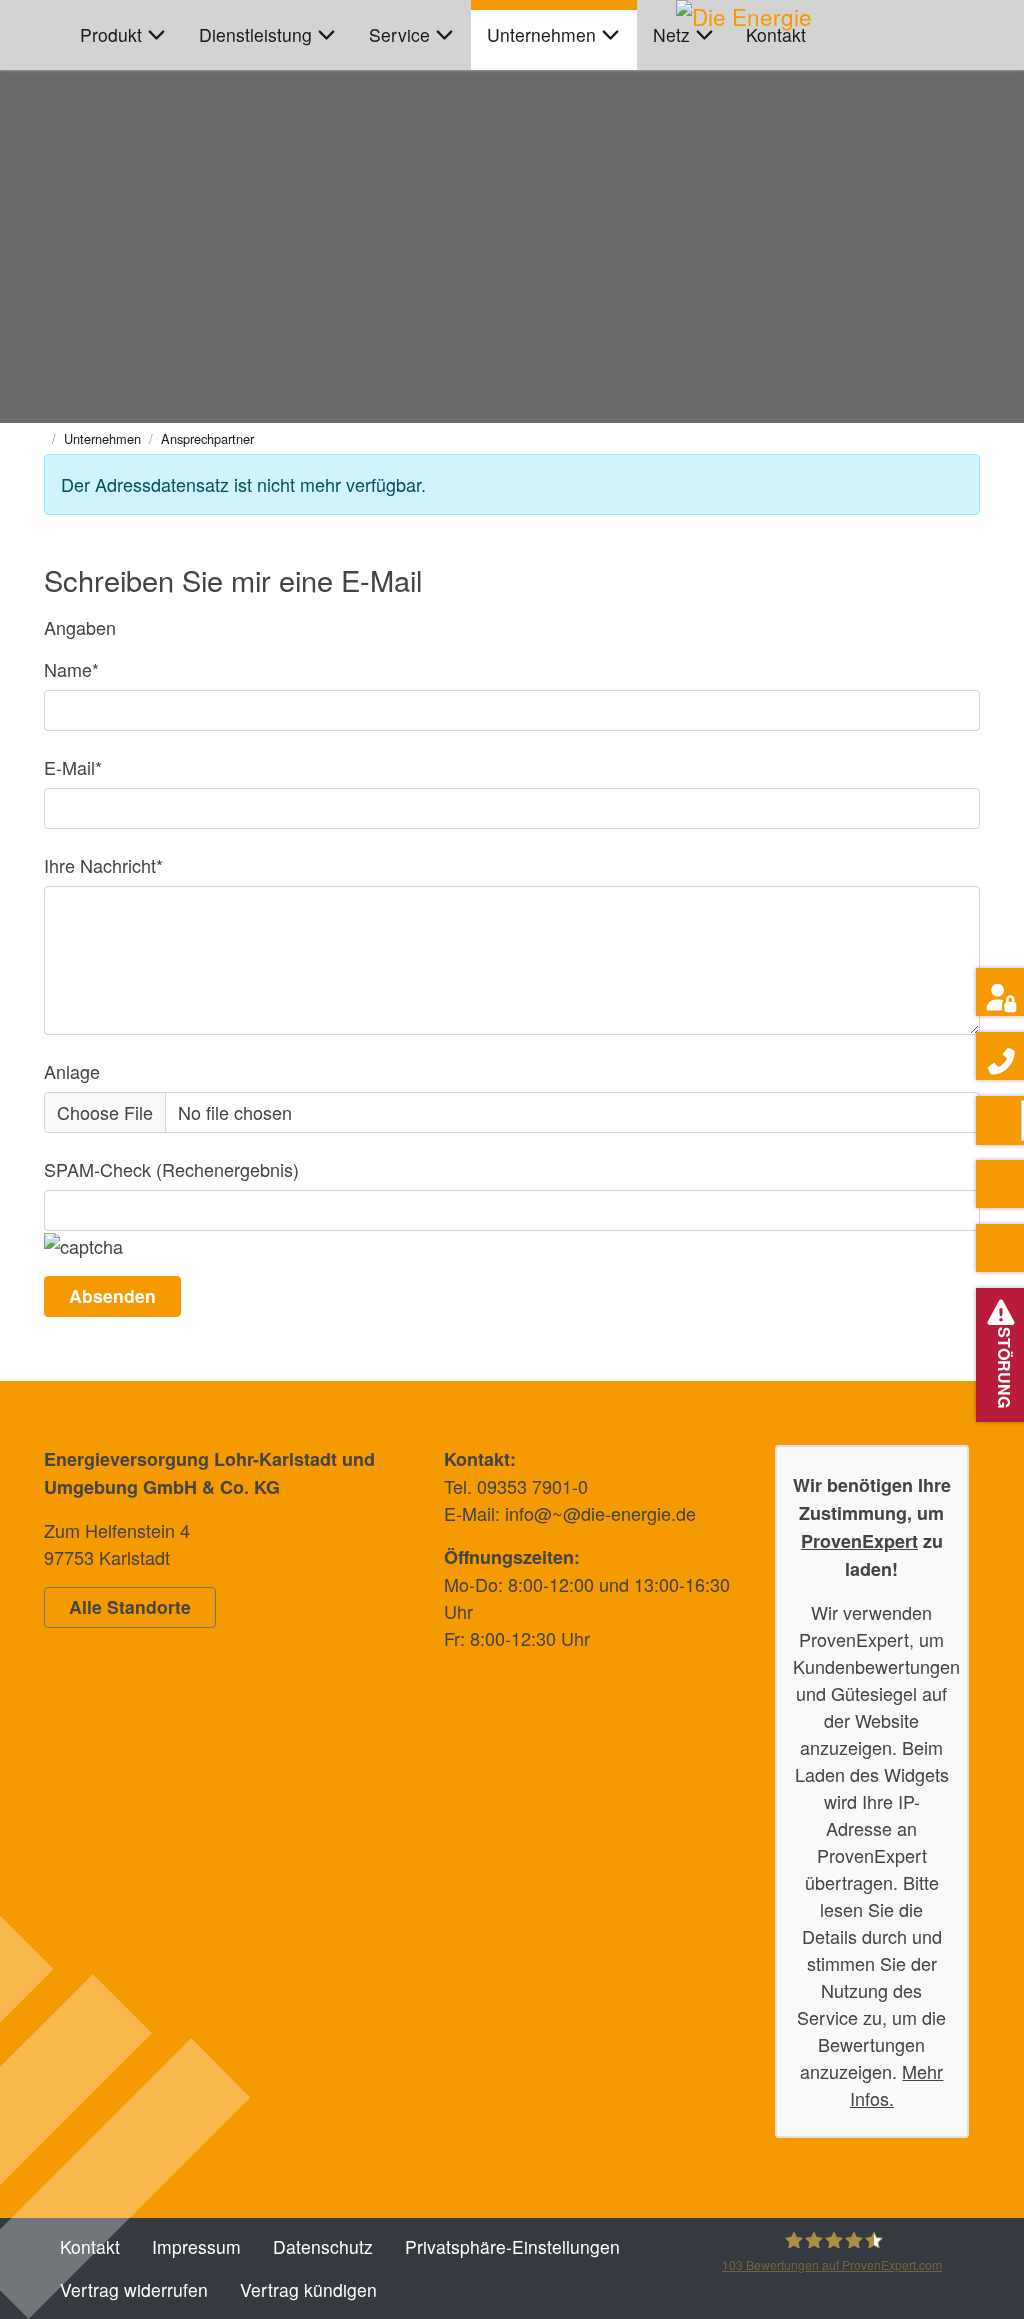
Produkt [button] (111, 34)
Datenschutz (323, 2246)
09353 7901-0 (532, 1486)
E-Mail (73, 767)
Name (71, 669)
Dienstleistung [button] (255, 34)
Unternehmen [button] (541, 34)
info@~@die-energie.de (600, 1513)
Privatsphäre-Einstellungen (512, 2246)
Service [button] (399, 34)
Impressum (196, 2246)
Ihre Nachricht (103, 865)
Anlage (72, 1071)
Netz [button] (671, 34)
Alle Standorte (130, 1606)
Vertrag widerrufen (134, 2289)
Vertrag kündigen (308, 2289)
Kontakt (776, 34)
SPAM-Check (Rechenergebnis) (171, 1169)
